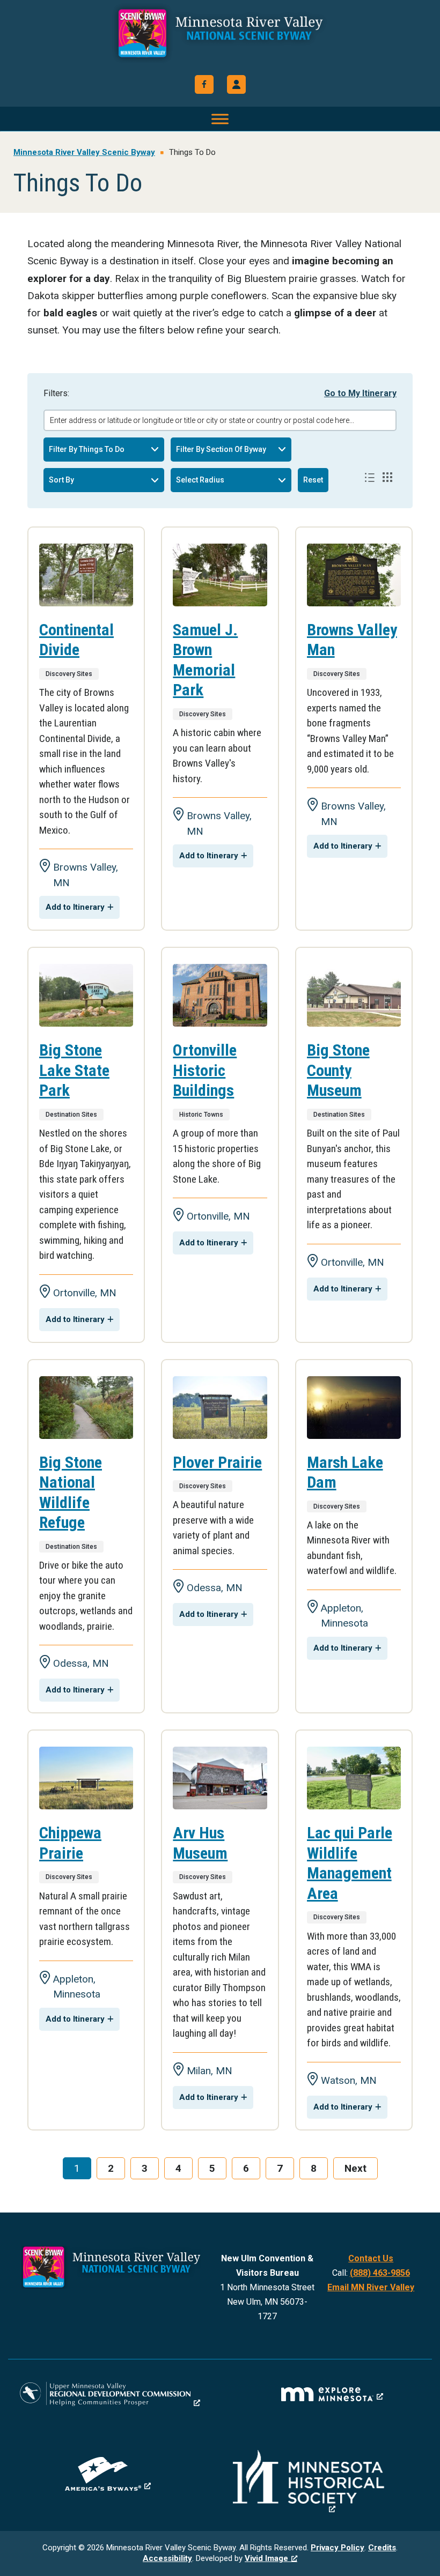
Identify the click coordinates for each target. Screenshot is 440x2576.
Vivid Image (266, 2558)
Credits (382, 2548)
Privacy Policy (338, 2548)
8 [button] (314, 2168)
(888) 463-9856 (380, 2273)
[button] (236, 84)
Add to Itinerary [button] (75, 907)
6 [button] (246, 2168)
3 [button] (145, 2168)
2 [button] (111, 2168)
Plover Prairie (217, 1462)
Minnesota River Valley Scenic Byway (220, 33)
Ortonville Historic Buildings (205, 1070)
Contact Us (371, 2258)
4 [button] (178, 2168)
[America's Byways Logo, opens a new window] (108, 2474)
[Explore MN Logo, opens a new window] (332, 2394)
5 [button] (212, 2168)
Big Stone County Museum (338, 1070)
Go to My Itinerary (360, 393)
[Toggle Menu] (220, 119)
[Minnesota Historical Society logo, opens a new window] (332, 2482)
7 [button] (280, 2168)
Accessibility (167, 2558)
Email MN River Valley (371, 2287)
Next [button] (355, 2168)
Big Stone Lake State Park (74, 1070)
